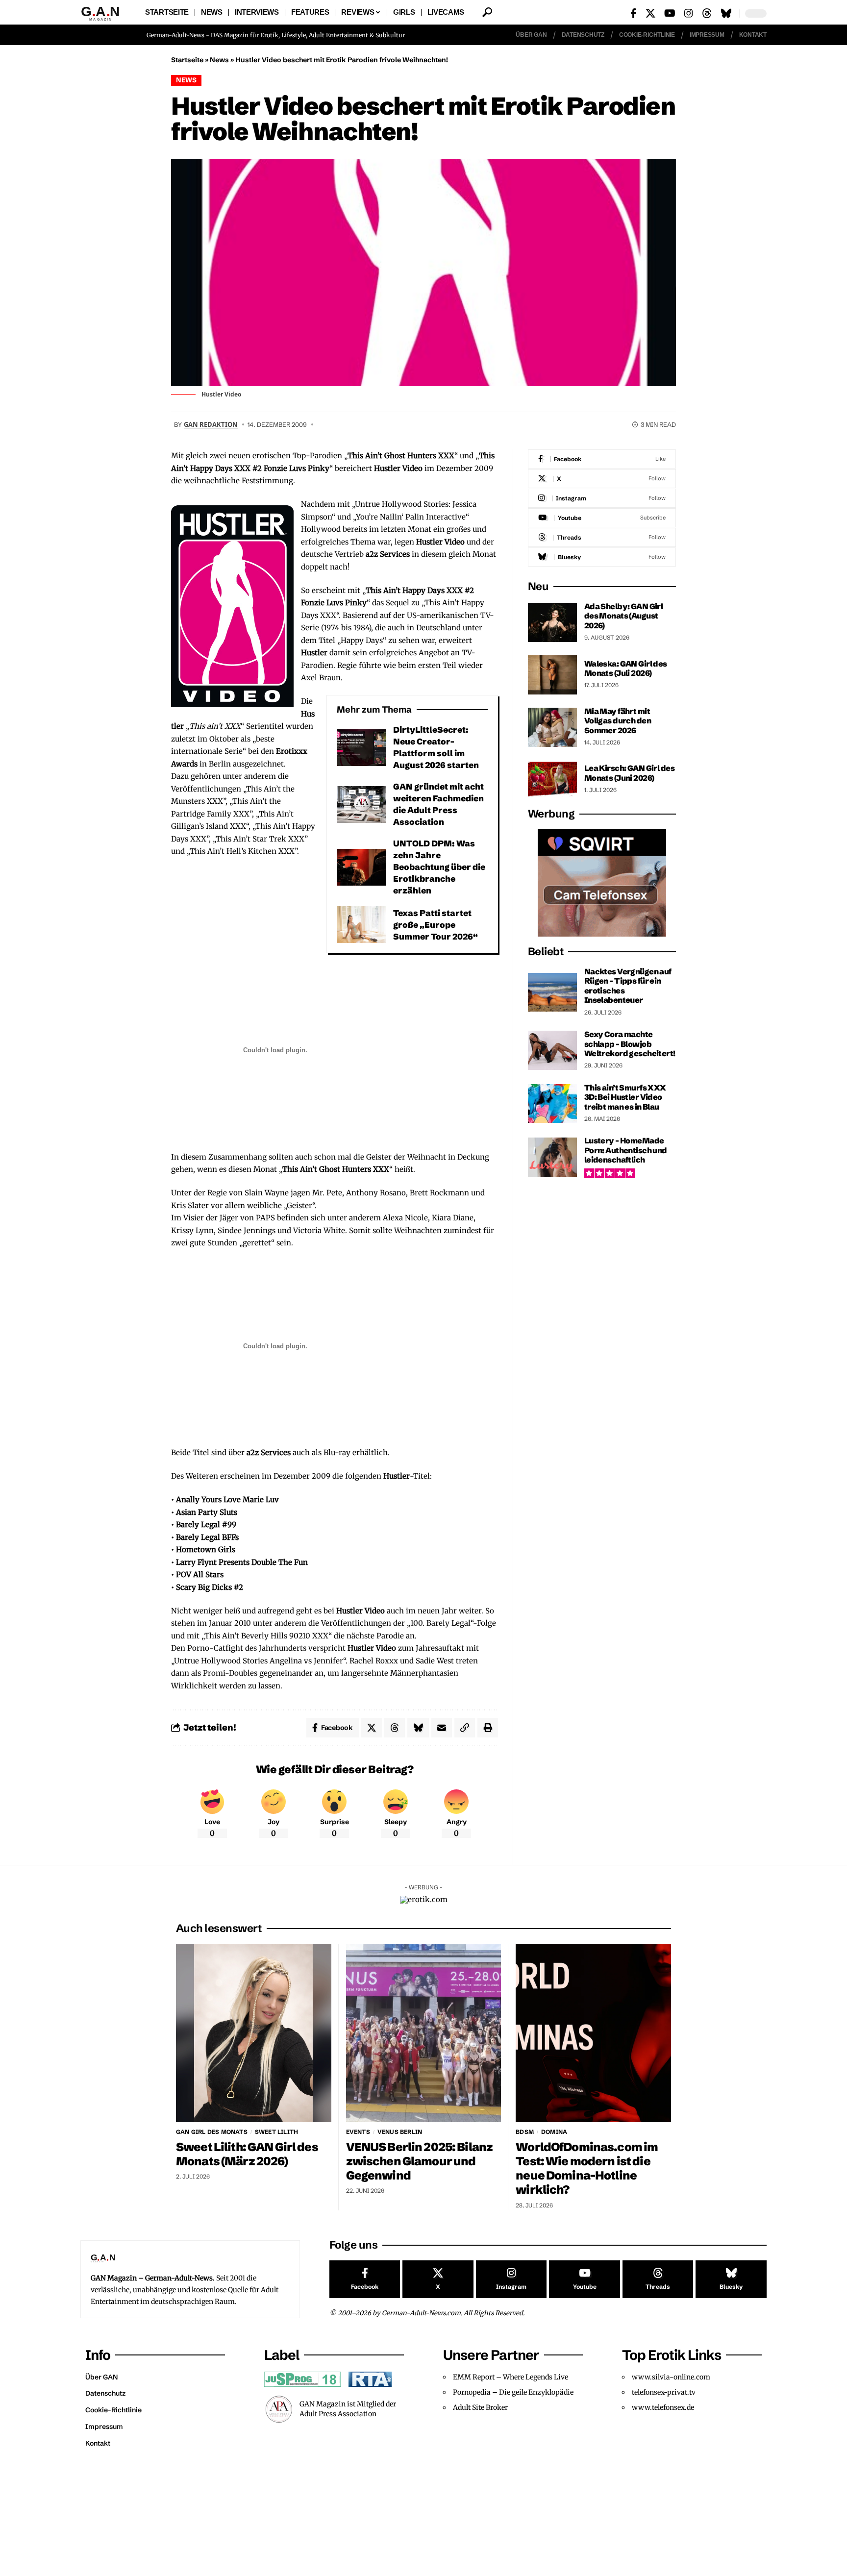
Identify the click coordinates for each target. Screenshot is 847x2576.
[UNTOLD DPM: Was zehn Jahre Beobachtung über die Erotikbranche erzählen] (361, 867)
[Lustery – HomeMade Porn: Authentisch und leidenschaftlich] (552, 1157)
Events (358, 2132)
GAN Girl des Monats (212, 2132)
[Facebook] (634, 13)
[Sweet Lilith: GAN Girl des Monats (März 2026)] (254, 2033)
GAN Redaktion (211, 424)
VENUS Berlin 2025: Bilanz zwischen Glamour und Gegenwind (420, 2161)
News (219, 60)
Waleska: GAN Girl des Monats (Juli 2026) (626, 668)
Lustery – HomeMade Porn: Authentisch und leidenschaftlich (626, 1150)
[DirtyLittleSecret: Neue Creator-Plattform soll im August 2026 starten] (361, 748)
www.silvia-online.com (671, 2377)
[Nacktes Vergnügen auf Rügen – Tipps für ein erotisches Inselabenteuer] (552, 992)
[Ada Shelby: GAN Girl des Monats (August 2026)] (552, 622)
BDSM (525, 2132)
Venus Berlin (400, 2132)
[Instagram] (689, 13)
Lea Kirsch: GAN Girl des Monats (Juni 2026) (629, 773)
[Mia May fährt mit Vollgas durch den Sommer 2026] (552, 727)
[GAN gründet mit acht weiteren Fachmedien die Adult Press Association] (361, 805)
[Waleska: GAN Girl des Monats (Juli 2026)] (552, 675)
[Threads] (707, 13)
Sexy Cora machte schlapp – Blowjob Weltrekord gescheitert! (630, 1044)
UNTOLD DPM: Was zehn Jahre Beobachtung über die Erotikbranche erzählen (439, 867)
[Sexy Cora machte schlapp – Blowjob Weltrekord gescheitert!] (552, 1050)
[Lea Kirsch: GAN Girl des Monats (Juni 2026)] (552, 779)
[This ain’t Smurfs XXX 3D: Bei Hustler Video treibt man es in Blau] (552, 1103)
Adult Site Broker (480, 2407)
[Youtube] (602, 518)
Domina (554, 2132)
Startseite (187, 60)
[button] (487, 12)
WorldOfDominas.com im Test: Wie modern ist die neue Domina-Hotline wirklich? (587, 2168)
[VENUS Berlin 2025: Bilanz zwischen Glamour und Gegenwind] (424, 2033)
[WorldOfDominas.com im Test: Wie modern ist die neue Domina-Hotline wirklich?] (593, 2033)
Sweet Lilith (276, 2132)
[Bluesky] (726, 13)
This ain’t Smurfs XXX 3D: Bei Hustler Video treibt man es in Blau (625, 1097)
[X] (650, 13)
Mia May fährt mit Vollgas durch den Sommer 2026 (618, 721)
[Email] (442, 1728)
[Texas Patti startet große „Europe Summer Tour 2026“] (361, 925)
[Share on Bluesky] (418, 1728)
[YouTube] (670, 13)
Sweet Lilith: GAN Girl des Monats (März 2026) (247, 2154)
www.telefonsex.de (663, 2407)
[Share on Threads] (395, 1728)
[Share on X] (372, 1728)
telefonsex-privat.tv (664, 2392)
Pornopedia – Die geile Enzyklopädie (513, 2392)
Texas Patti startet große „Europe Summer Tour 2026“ (436, 925)
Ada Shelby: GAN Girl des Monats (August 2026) (624, 616)
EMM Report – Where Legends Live (511, 2377)
